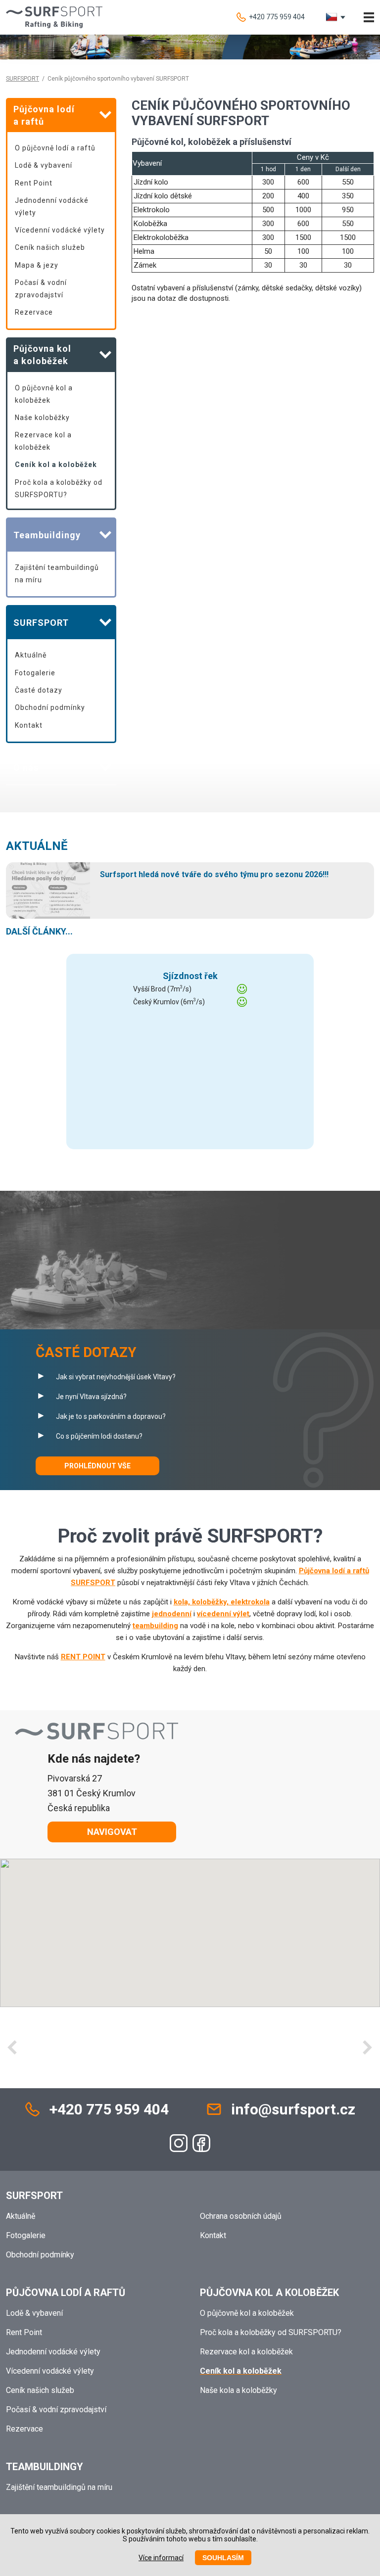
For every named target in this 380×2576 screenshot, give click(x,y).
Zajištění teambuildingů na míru (57, 574)
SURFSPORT (23, 79)
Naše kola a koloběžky (238, 2390)
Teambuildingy (45, 2467)
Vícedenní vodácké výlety (60, 230)
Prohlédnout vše (97, 1466)
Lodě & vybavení (44, 165)
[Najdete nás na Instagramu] (179, 2143)
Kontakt (29, 725)
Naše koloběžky (42, 418)
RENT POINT (83, 1657)
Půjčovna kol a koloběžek (269, 2293)
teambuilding (155, 1626)
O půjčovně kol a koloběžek (44, 394)
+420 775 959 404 (277, 17)
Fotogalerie (35, 673)
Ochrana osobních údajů (241, 2216)
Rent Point (34, 183)
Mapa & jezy (37, 265)
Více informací (161, 2558)
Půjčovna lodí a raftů (66, 2293)
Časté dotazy (39, 690)
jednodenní (172, 1614)
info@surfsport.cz (293, 2109)
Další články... (39, 931)
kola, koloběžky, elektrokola (222, 1602)
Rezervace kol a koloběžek (43, 441)
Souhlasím (223, 2558)
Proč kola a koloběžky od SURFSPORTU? (59, 489)
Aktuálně (31, 655)
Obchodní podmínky (50, 707)
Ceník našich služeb (50, 247)
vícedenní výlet (223, 1614)
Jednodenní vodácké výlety (52, 207)
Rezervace (34, 312)
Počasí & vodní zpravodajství (41, 289)
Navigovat (112, 1832)
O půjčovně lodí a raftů (55, 148)
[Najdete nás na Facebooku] (201, 2143)
